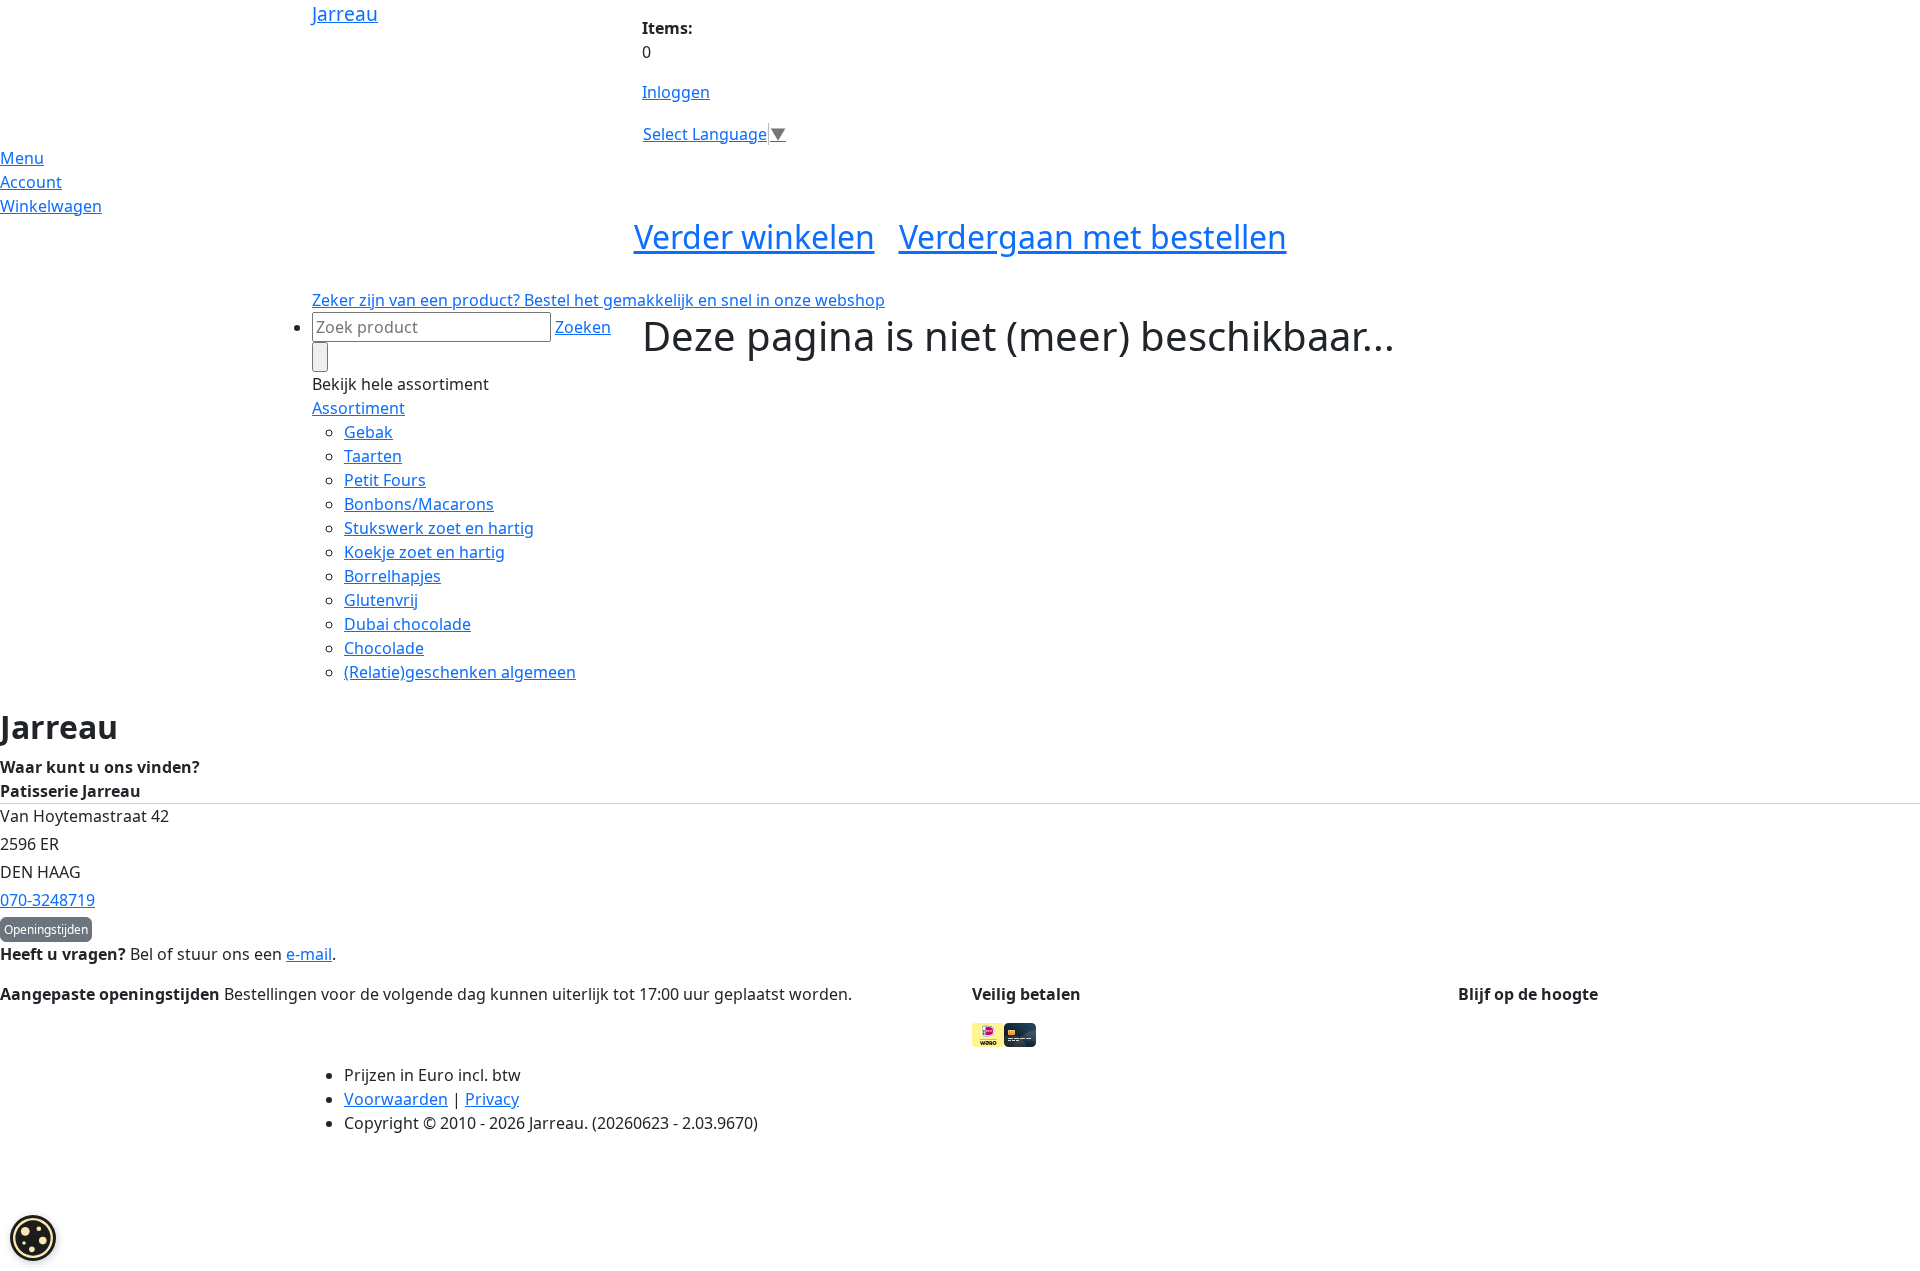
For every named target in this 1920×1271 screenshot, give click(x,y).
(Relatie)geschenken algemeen (460, 672)
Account (31, 182)
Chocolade (384, 648)
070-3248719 (47, 900)
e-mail (309, 954)
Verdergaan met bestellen (1093, 236)
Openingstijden (46, 929)
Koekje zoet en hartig (424, 552)
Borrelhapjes (392, 576)
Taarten (373, 456)
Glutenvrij (381, 600)
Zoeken (583, 327)
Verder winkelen (754, 236)
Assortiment (358, 408)
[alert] (33, 1238)
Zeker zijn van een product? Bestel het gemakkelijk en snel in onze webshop (598, 300)
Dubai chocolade (407, 624)
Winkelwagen (51, 206)
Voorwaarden (396, 1099)
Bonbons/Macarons (419, 504)
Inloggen (676, 92)
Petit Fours (385, 480)
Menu (22, 158)
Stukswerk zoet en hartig (439, 528)
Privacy (492, 1099)
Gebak (368, 432)
